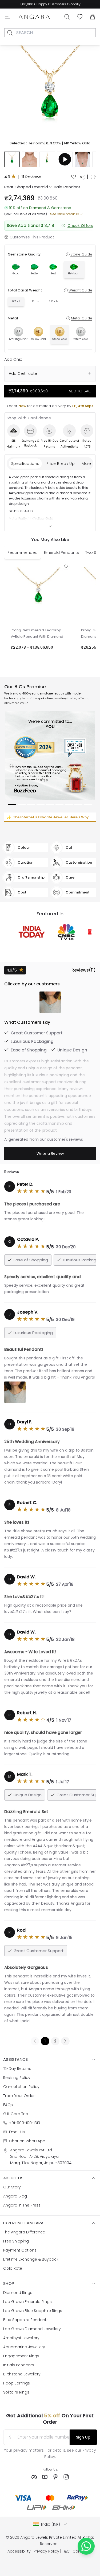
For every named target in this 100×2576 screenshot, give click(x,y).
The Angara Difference (24, 2232)
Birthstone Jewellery (22, 2374)
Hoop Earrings (17, 2383)
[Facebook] (34, 2477)
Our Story (12, 2187)
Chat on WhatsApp (27, 2141)
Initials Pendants (19, 2365)
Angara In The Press (22, 2205)
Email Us (17, 2132)
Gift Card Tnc (16, 2114)
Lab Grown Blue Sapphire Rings (33, 2311)
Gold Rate (13, 2268)
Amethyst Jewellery (21, 2338)
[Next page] (65, 2041)
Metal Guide (82, 318)
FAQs (8, 2105)
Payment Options (20, 2250)
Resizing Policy (17, 2078)
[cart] (93, 17)
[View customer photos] (50, 1002)
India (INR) (51, 2524)
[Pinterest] (55, 2477)
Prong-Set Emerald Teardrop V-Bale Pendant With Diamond (37, 633)
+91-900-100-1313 (25, 2123)
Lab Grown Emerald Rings (27, 2302)
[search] (10, 33)
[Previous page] (35, 2041)
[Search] (67, 17)
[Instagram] (66, 2477)
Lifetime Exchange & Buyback (31, 2259)
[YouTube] (45, 2477)
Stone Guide (81, 254)
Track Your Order (19, 2096)
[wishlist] (74, 177)
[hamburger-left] (7, 17)
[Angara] (34, 17)
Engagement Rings (21, 2356)
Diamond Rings (18, 2293)
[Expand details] (50, 526)
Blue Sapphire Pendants (26, 2320)
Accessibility (19, 2551)
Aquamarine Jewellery (24, 2347)
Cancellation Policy (21, 2087)
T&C (66, 2551)
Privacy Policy (46, 2551)
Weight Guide (80, 290)
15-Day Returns (17, 2069)
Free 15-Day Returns (64, 4)
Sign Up (83, 2437)
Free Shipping (32, 4)
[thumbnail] (12, 159)
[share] (82, 177)
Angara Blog (15, 2196)
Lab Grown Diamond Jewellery (32, 2329)
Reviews (12, 1172)
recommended (23, 552)
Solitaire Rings (16, 2392)
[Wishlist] (80, 17)
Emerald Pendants (61, 552)
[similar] (93, 177)
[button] (50, 96)
